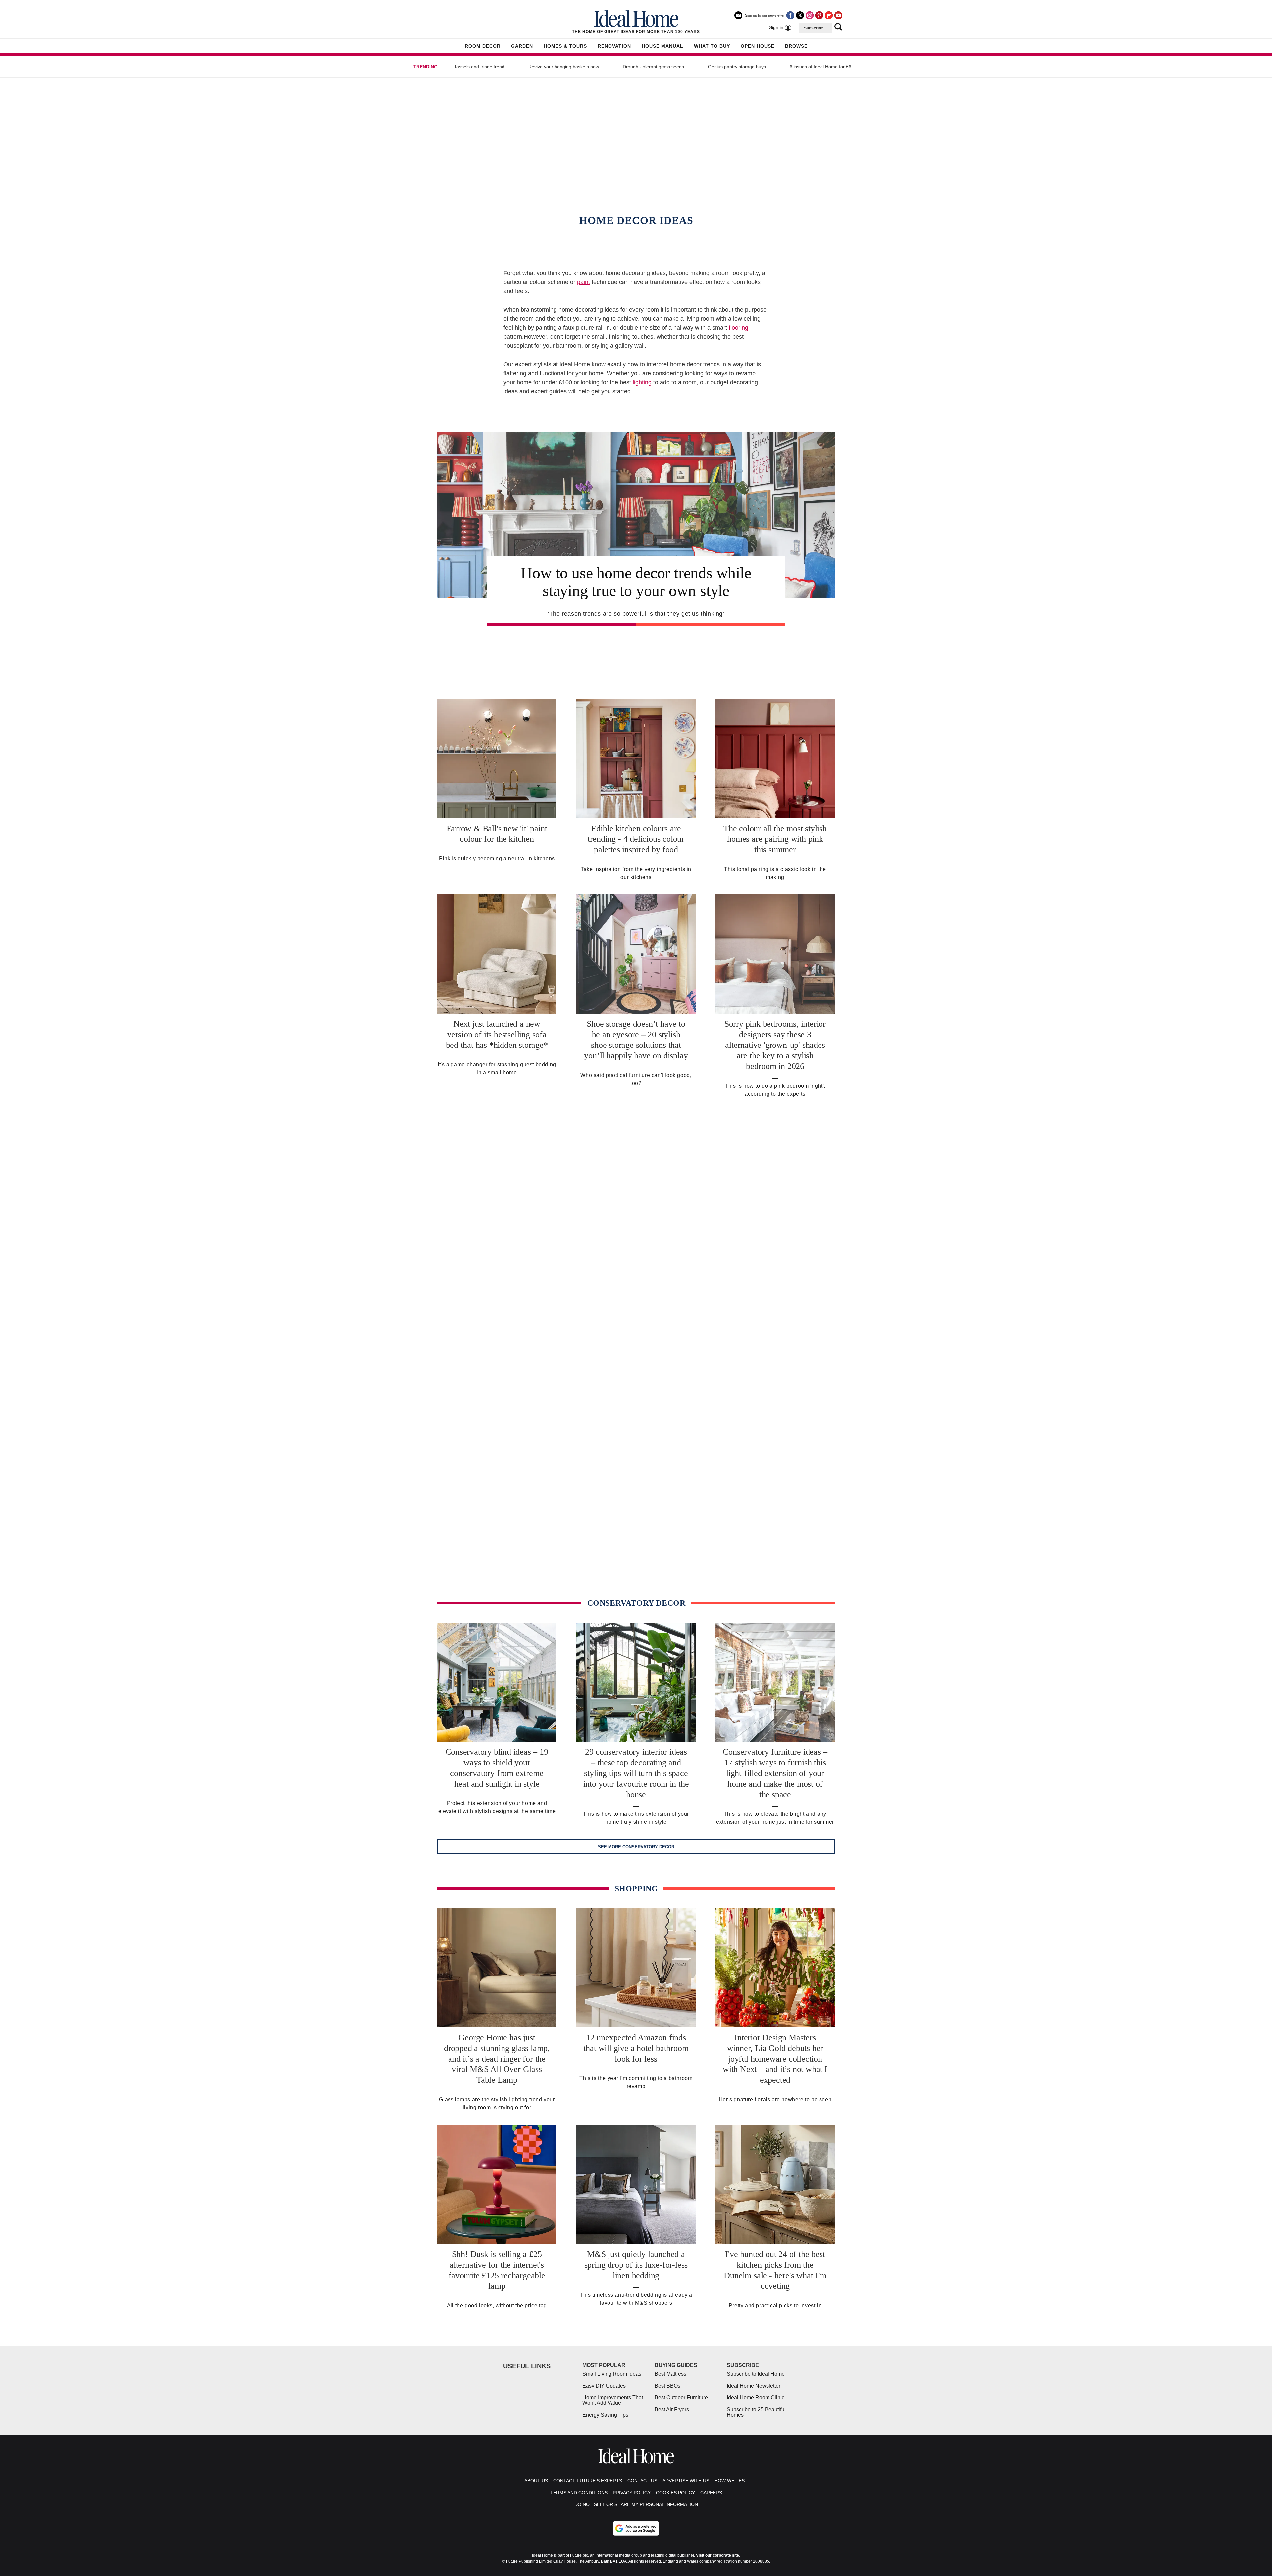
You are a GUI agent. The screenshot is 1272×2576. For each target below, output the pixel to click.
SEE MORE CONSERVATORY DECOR (636, 1847)
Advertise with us (686, 2481)
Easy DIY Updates (604, 2386)
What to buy (712, 46)
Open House (758, 46)
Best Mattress (670, 2374)
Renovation (614, 46)
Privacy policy (632, 2493)
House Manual (662, 46)
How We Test (731, 2481)
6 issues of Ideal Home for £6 (821, 67)
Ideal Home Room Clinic (756, 2398)
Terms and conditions (579, 2493)
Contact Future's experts (588, 2481)
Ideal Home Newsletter (754, 2386)
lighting (642, 382)
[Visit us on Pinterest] (819, 15)
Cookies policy (675, 2493)
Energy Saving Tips (605, 2415)
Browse (796, 46)
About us (536, 2481)
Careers (711, 2493)
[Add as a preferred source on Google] (636, 2528)
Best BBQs (667, 2386)
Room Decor (483, 46)
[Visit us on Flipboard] (829, 15)
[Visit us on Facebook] (790, 15)
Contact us (642, 2481)
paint (583, 282)
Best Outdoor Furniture (681, 2398)
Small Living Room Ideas (612, 2374)
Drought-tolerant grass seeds (653, 67)
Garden (522, 46)
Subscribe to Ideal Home (756, 2374)
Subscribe (814, 28)
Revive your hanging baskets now (564, 67)
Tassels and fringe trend (479, 67)
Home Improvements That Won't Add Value (613, 2400)
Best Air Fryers (672, 2410)
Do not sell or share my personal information (636, 2504)
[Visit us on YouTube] (838, 15)
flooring (739, 328)
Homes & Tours (565, 46)
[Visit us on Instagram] (810, 15)
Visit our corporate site (717, 2555)
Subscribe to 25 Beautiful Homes (756, 2412)
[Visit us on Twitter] (800, 15)
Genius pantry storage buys (737, 67)
